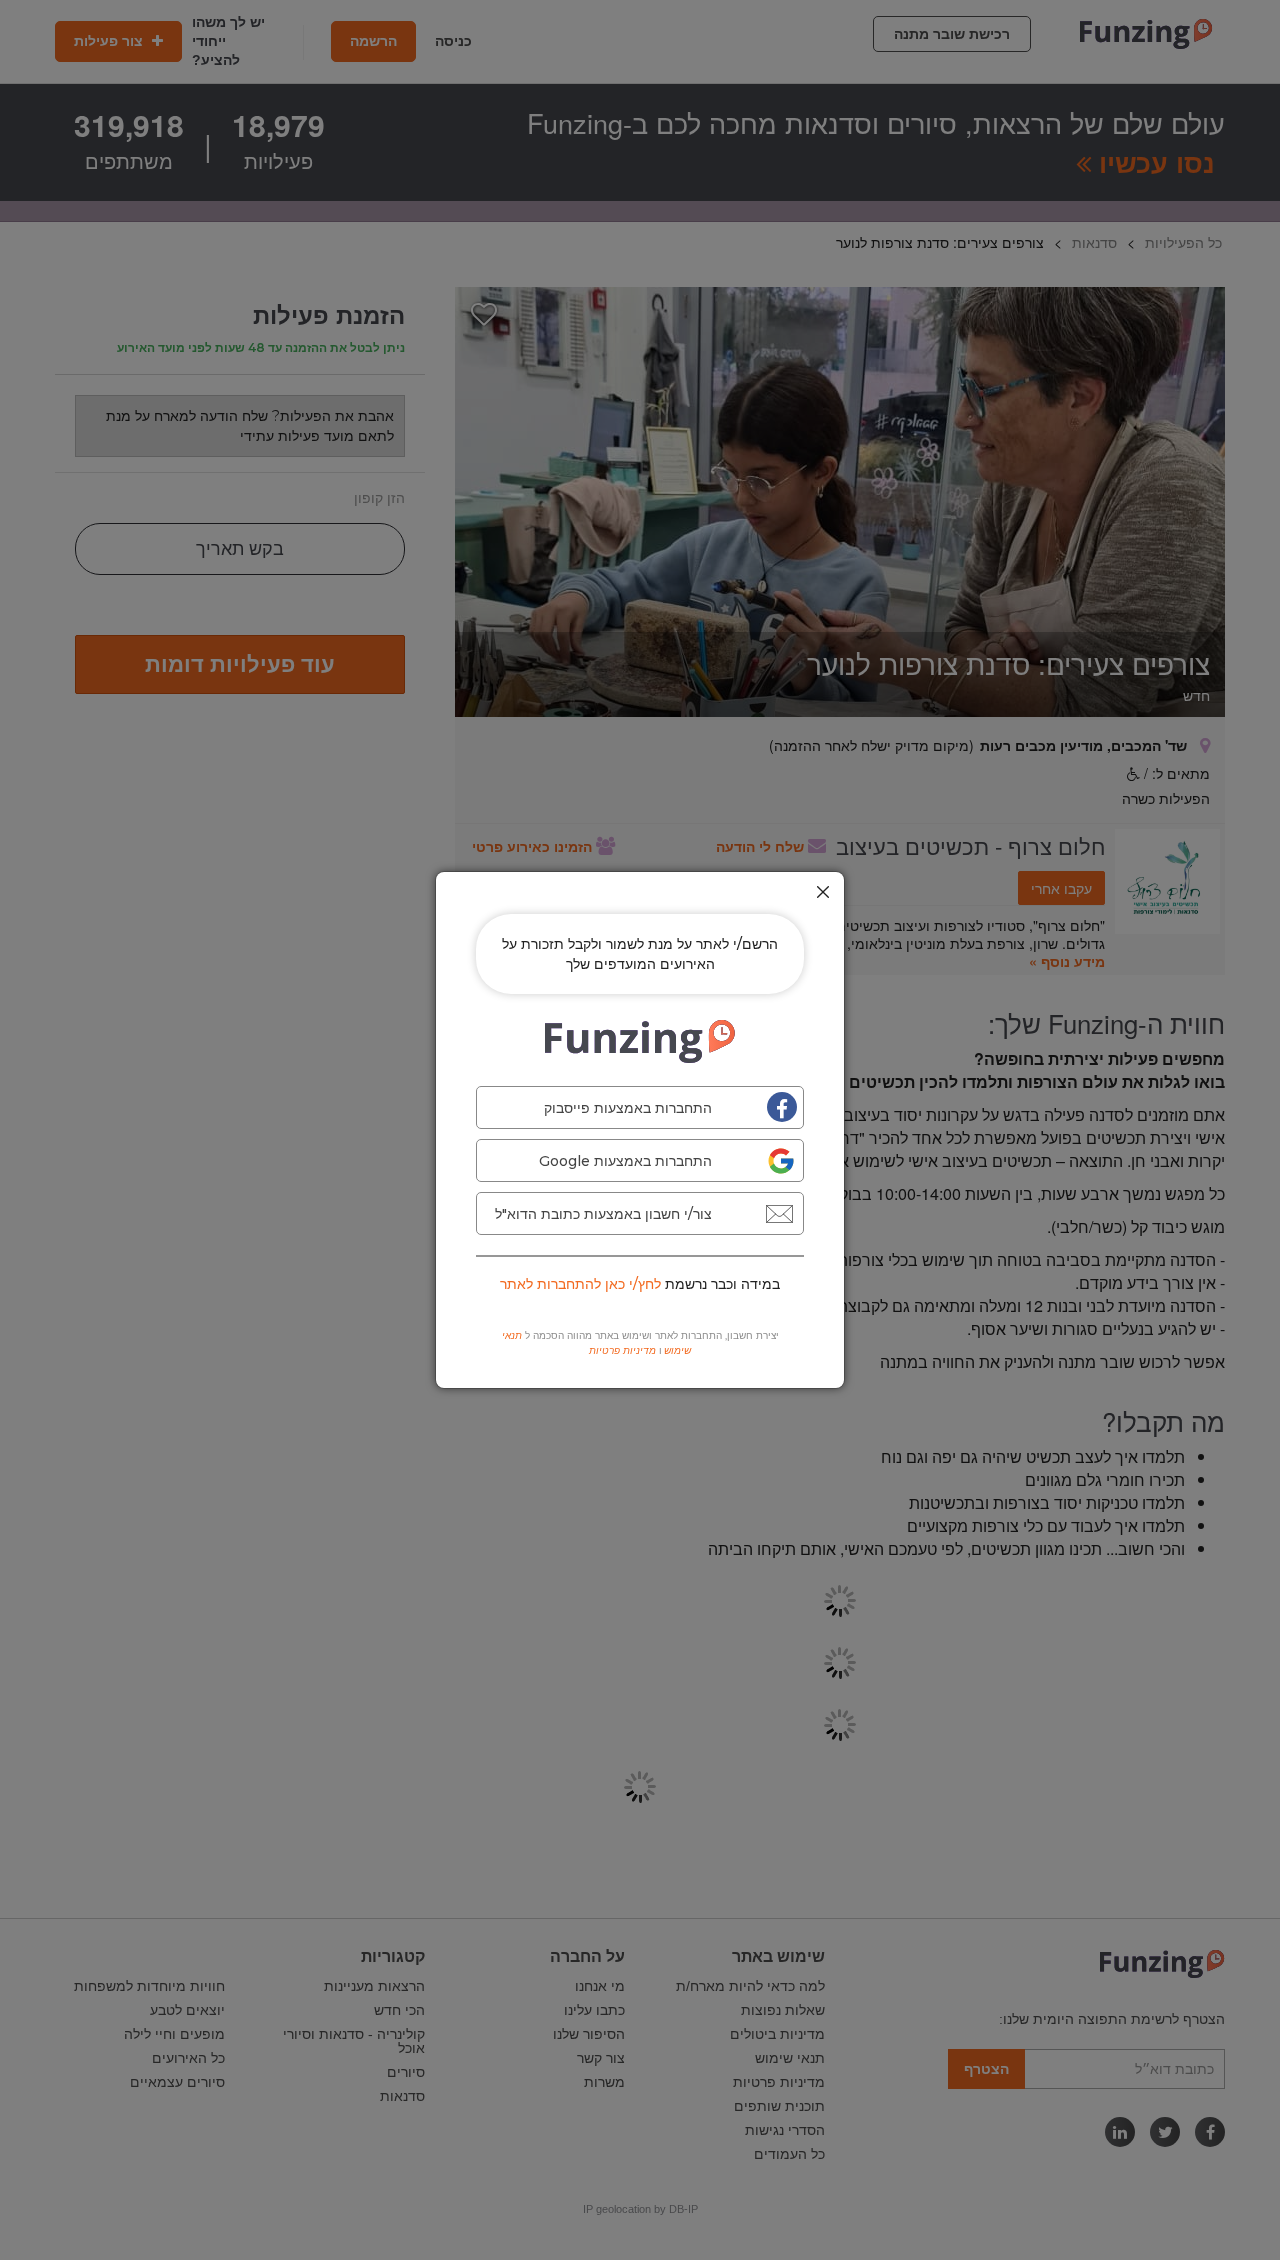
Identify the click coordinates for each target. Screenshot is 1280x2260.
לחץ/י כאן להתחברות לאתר (580, 1284)
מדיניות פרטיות (622, 1350)
